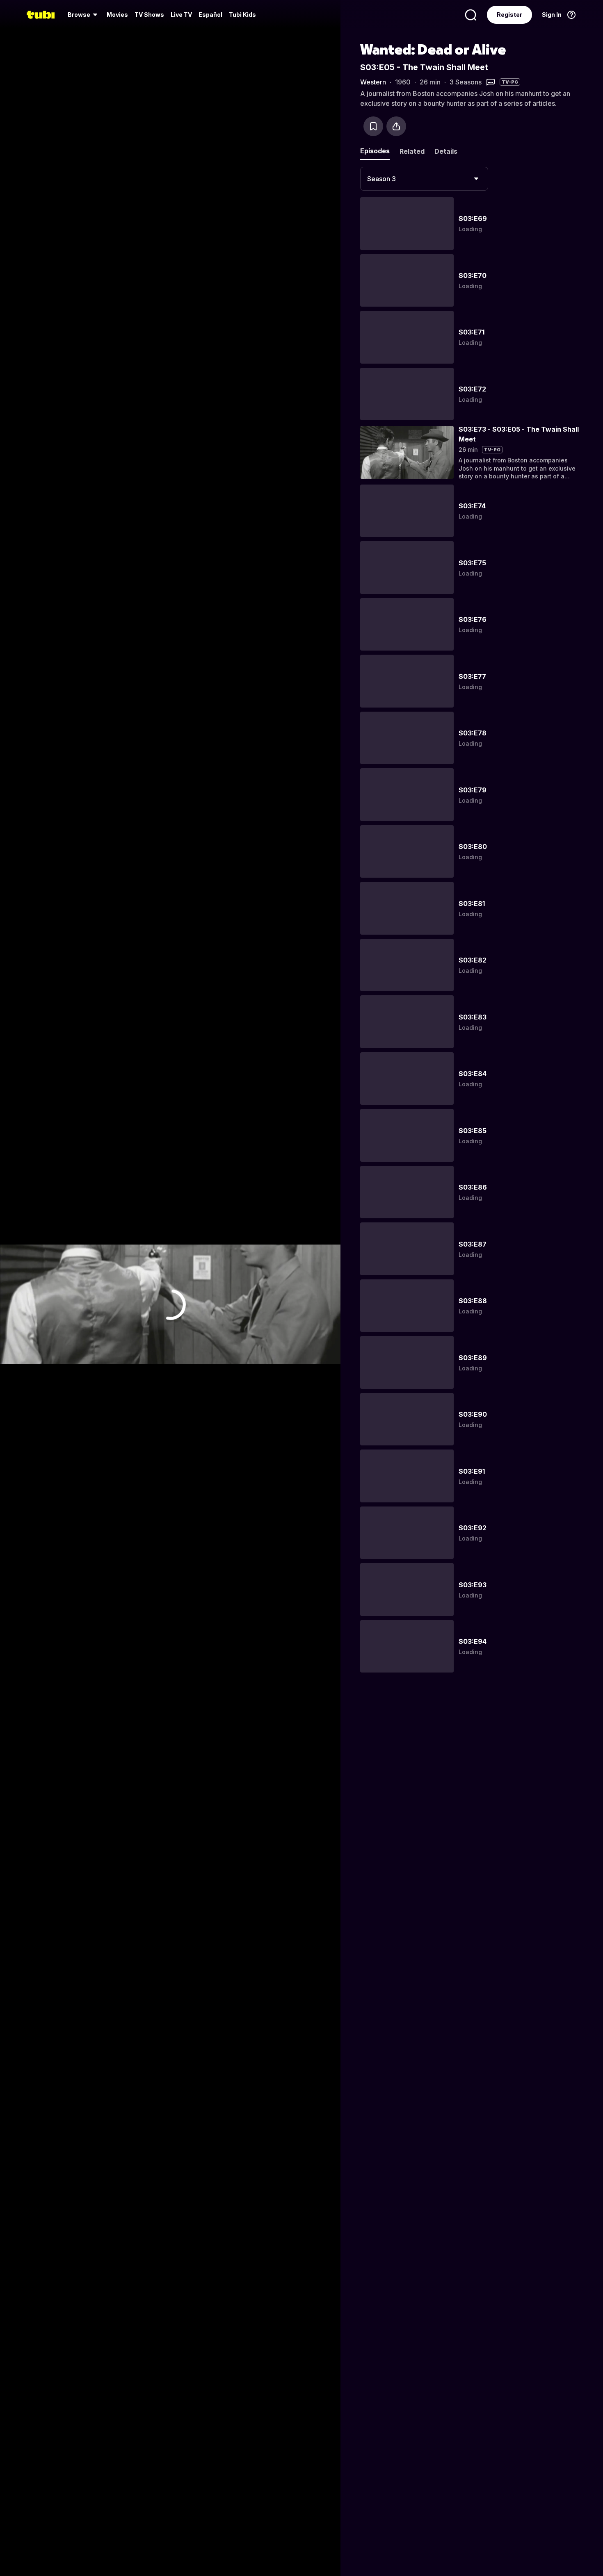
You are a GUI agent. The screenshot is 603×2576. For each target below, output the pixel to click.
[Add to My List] (373, 126)
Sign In (552, 15)
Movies (117, 15)
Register (509, 15)
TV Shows (149, 15)
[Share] (396, 126)
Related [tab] (412, 151)
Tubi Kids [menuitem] (242, 15)
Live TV (181, 15)
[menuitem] (84, 15)
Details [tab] (446, 151)
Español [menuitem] (210, 15)
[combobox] (424, 179)
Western (373, 82)
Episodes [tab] (375, 151)
